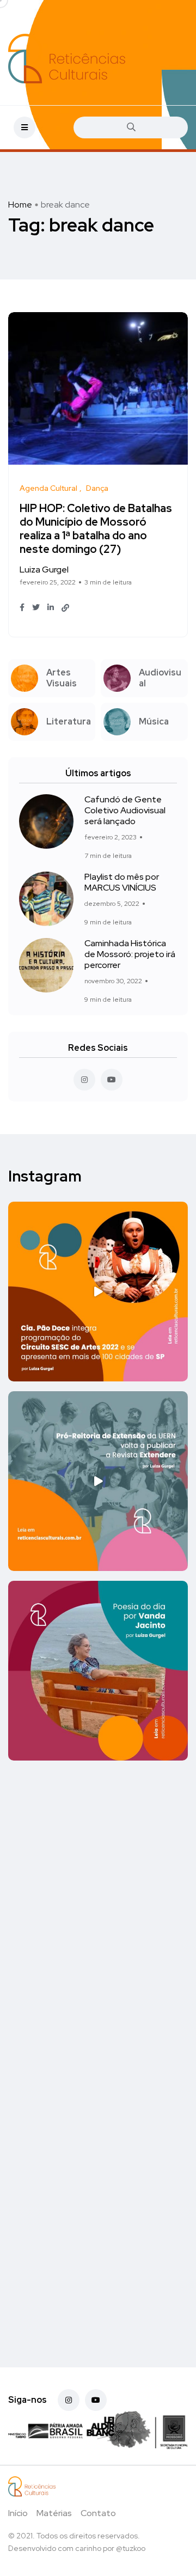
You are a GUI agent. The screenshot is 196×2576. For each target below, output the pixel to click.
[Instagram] (69, 2400)
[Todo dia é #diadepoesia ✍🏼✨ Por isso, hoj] (98, 2050)
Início (18, 2513)
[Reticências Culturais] (67, 59)
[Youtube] (96, 2400)
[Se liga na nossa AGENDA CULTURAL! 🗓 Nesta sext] (98, 2239)
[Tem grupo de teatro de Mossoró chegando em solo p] (98, 1292)
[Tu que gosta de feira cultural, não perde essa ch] (98, 1860)
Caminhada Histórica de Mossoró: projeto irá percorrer (130, 954)
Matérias (54, 2513)
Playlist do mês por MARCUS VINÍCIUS (122, 882)
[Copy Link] (65, 608)
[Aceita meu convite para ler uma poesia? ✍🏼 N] (98, 1671)
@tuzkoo (131, 2548)
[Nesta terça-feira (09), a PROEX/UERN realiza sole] (98, 1481)
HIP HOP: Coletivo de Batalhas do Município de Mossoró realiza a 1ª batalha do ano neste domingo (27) (96, 529)
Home (20, 205)
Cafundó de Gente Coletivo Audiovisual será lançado (125, 810)
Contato (98, 2513)
